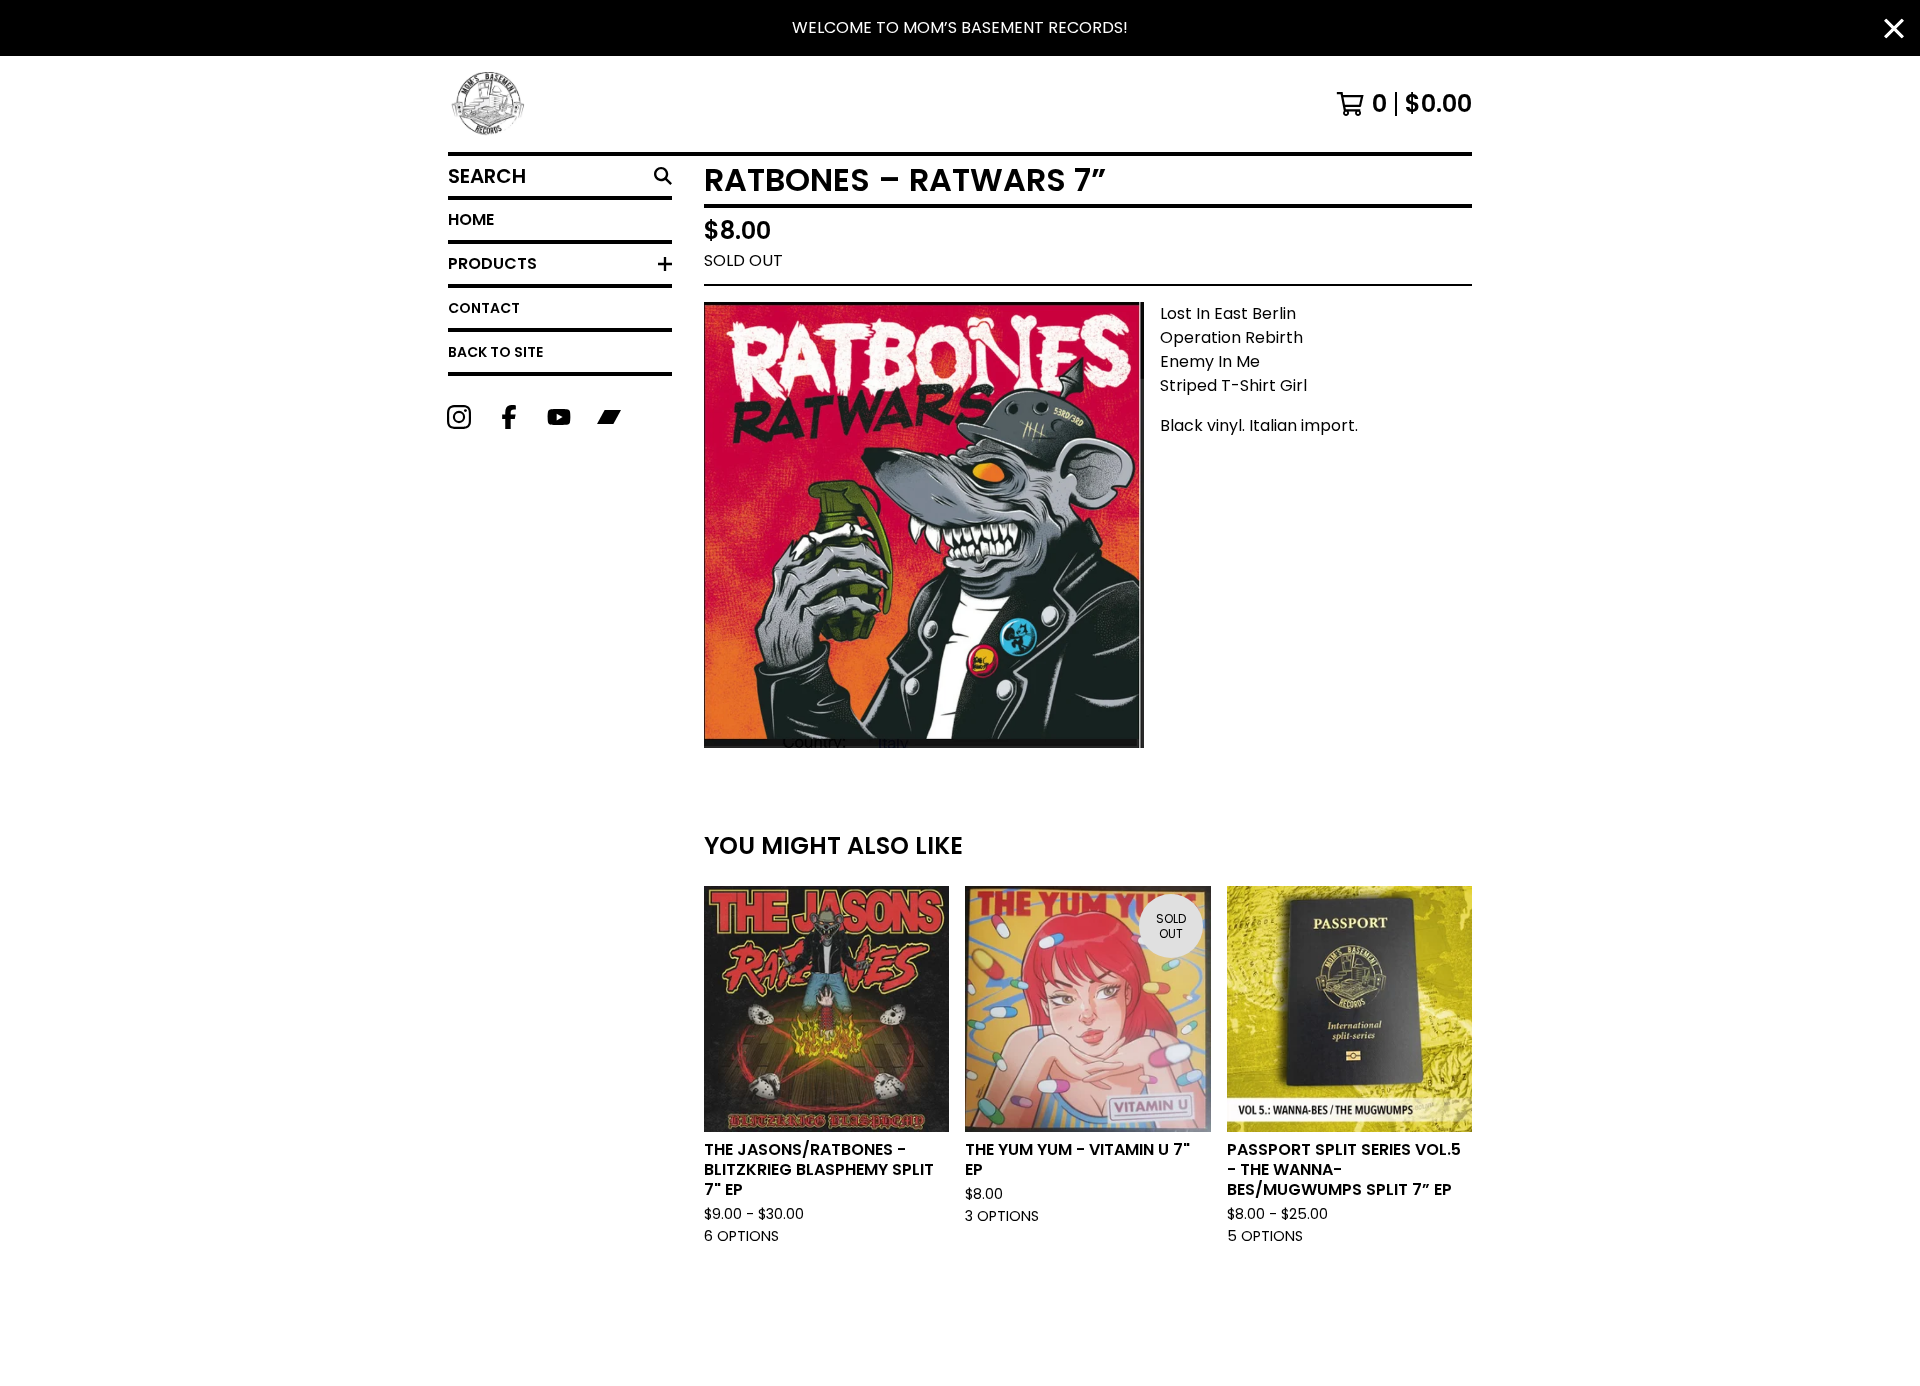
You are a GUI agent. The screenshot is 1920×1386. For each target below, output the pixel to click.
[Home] (488, 104)
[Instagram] (459, 417)
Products (492, 263)
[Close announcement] (1894, 28)
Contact (484, 308)
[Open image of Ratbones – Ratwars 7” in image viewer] (924, 525)
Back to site (495, 352)
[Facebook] (509, 417)
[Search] (663, 176)
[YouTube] (559, 417)
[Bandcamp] (609, 417)
